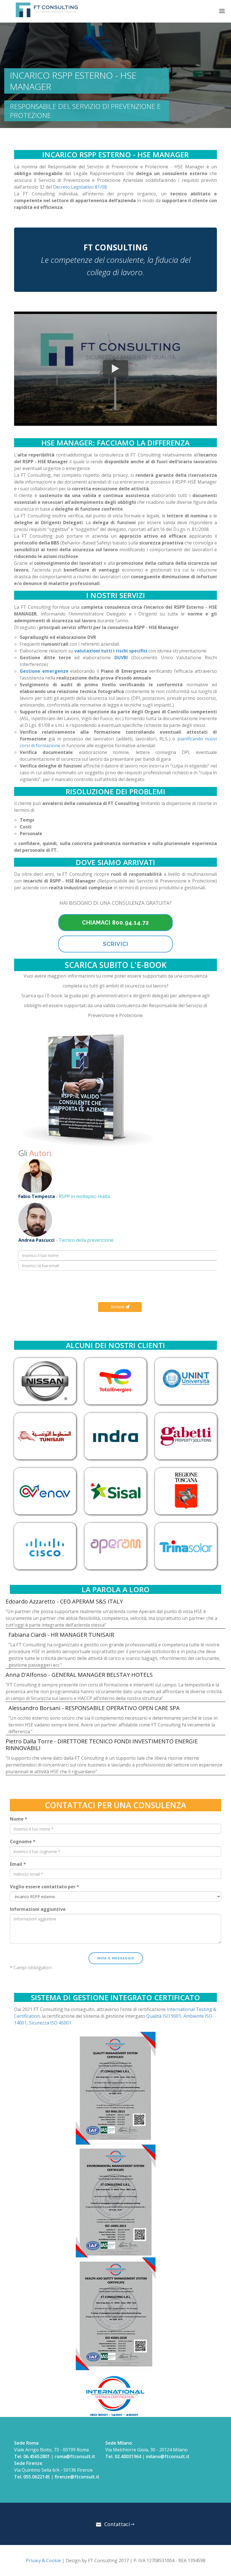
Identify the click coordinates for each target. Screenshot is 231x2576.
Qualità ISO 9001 (164, 2016)
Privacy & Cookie (43, 2560)
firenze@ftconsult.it (77, 2477)
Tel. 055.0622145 (32, 2477)
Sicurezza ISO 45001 (50, 2023)
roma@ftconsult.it (75, 2456)
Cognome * (23, 1841)
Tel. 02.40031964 (123, 2456)
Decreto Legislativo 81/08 (80, 187)
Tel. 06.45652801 (32, 2456)
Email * (18, 1864)
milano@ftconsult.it (168, 2456)
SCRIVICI (115, 944)
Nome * (19, 1819)
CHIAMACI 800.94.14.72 (115, 923)
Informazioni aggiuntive (38, 1909)
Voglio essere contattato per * (45, 1887)
